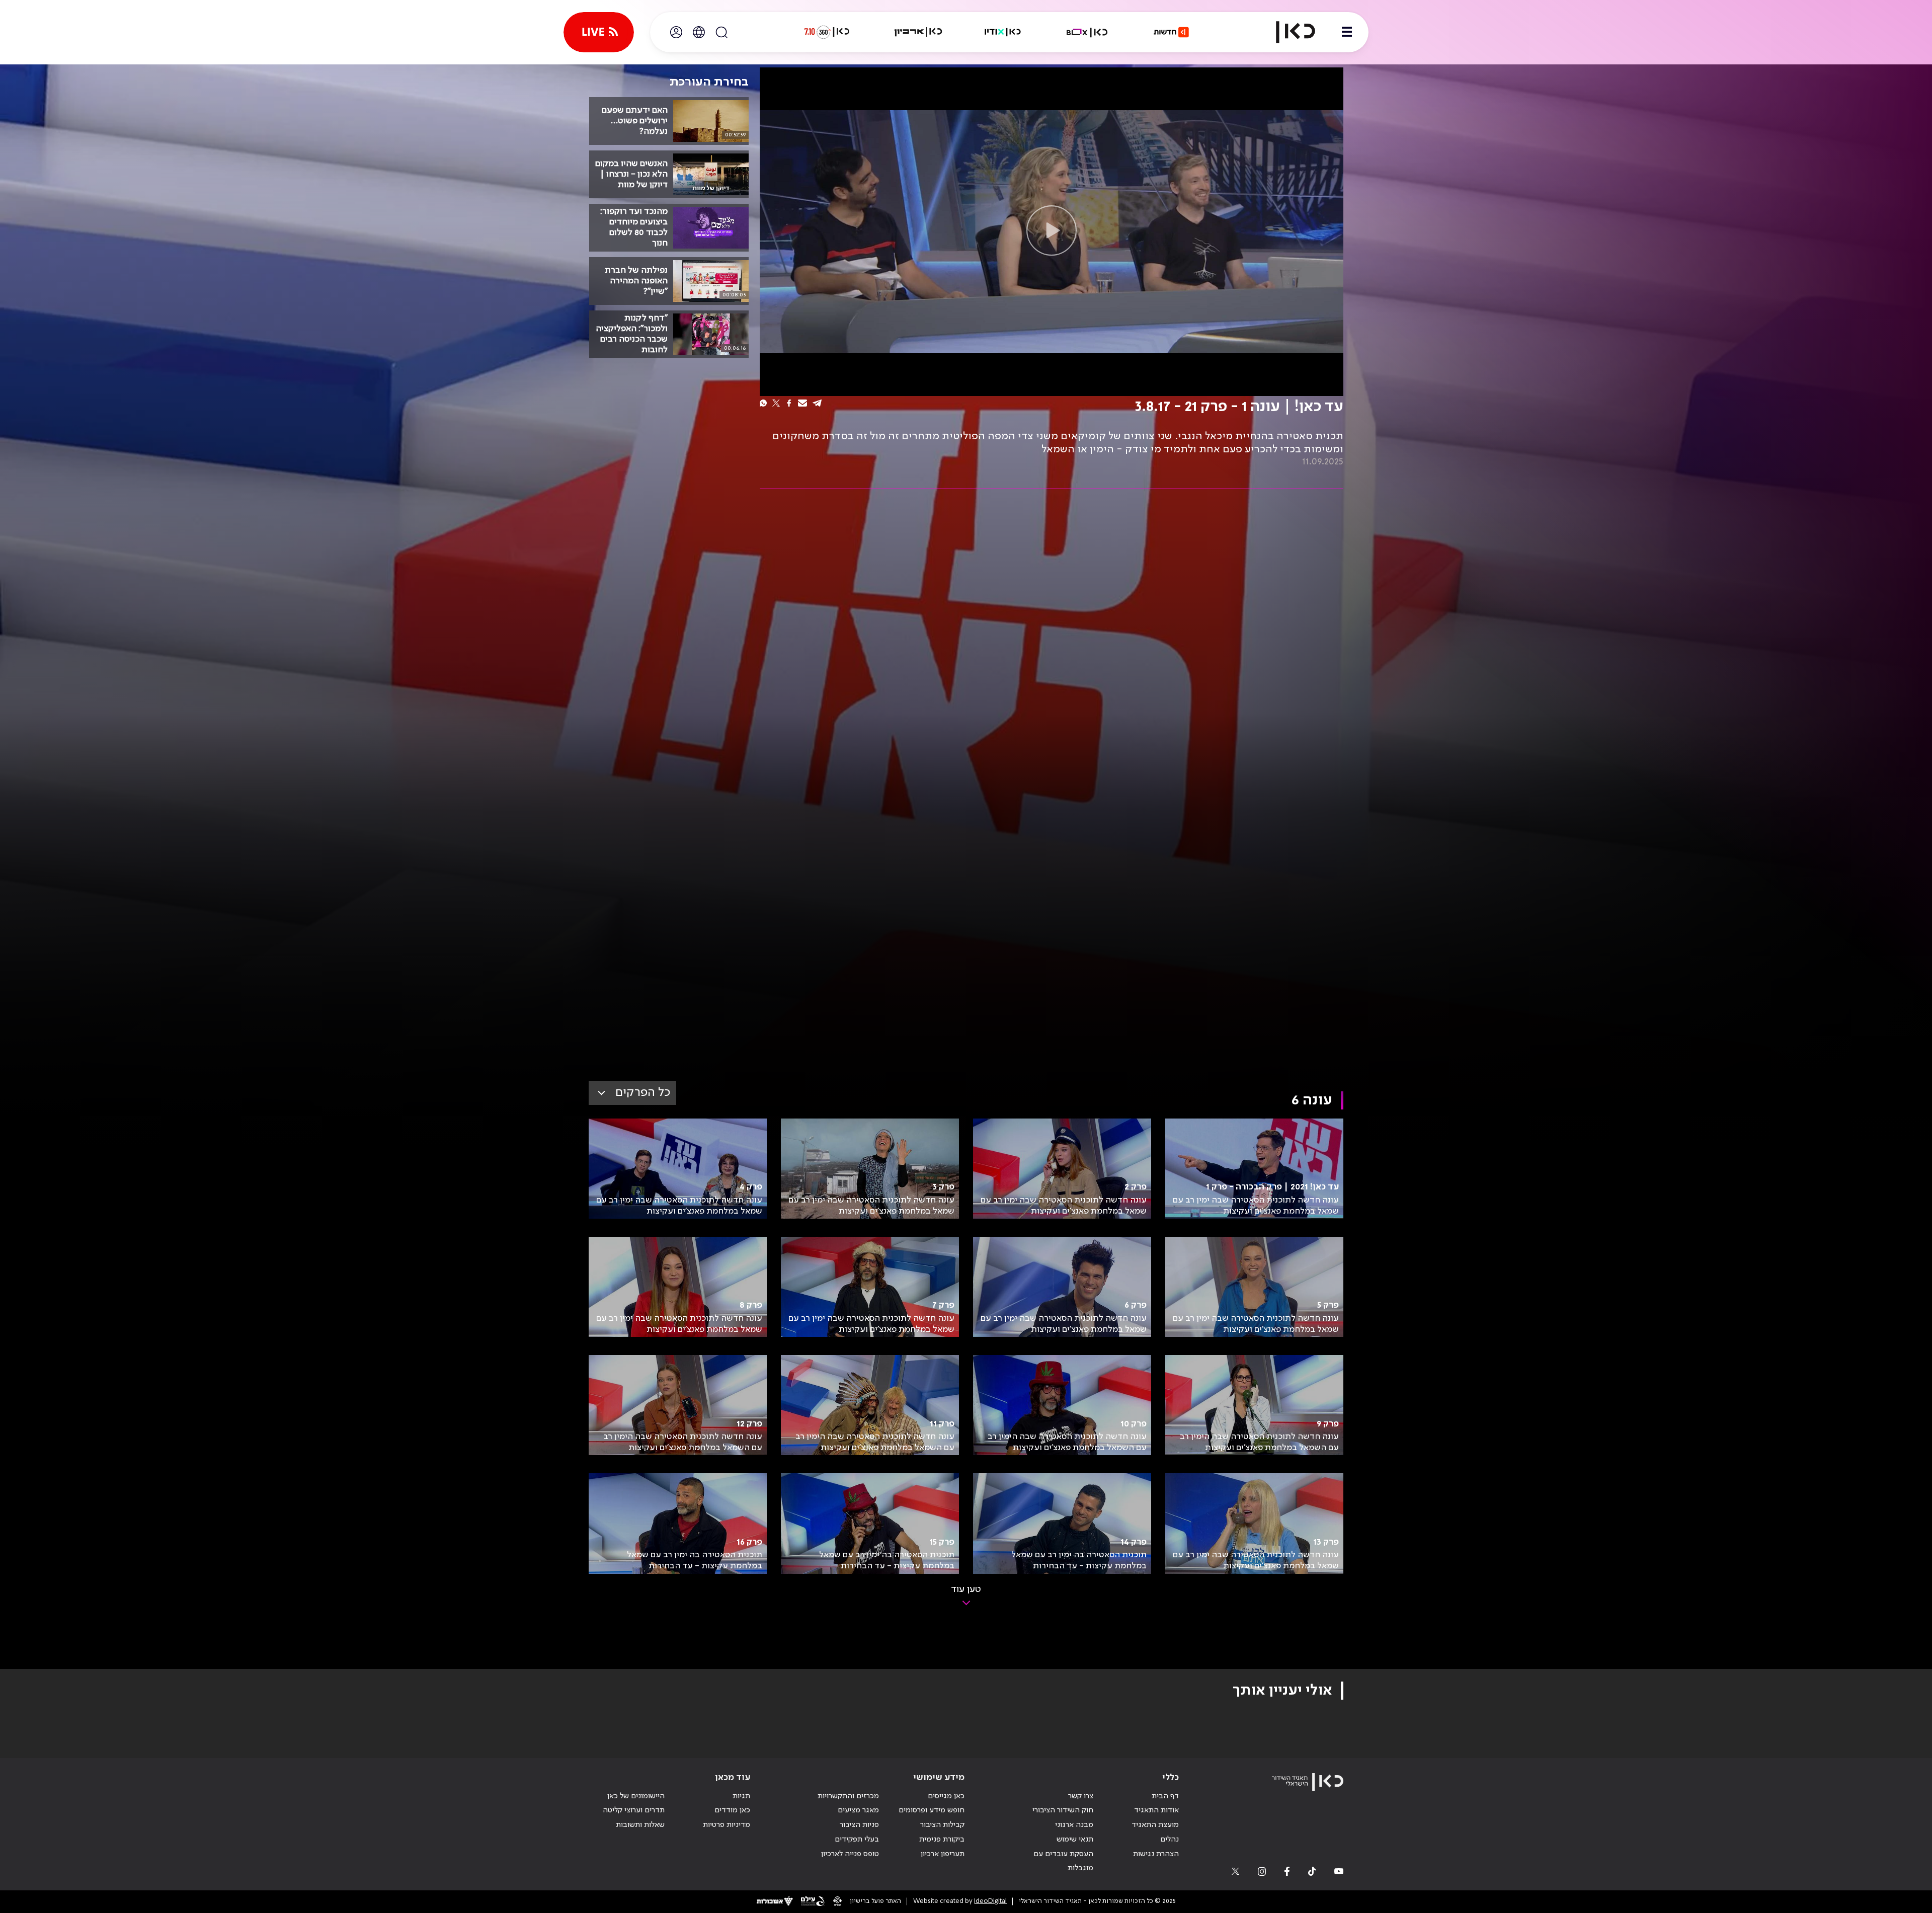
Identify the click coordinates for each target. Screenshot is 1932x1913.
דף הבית (1165, 1796)
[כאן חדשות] (1171, 32)
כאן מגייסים (946, 1796)
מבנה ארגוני (1074, 1825)
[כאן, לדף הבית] (1287, 32)
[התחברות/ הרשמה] (676, 32)
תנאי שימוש (1075, 1840)
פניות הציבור (859, 1825)
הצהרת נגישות (1156, 1854)
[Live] (599, 32)
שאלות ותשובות (640, 1825)
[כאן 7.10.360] (827, 32)
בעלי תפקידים (857, 1840)
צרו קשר (1081, 1796)
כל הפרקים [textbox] (643, 1093)
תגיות (741, 1796)
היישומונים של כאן (636, 1796)
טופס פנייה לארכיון (850, 1854)
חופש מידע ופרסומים (932, 1810)
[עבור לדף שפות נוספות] (699, 32)
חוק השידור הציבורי (1063, 1810)
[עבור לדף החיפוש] (721, 32)
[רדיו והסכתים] (1003, 32)
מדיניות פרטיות (727, 1825)
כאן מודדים (732, 1810)
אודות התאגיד (1156, 1810)
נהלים (1170, 1840)
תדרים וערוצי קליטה (634, 1810)
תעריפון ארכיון (943, 1854)
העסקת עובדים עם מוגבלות (1063, 1861)
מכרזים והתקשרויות (848, 1796)
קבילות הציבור (942, 1825)
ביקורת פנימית (942, 1840)
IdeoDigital (990, 1901)
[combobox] (632, 1093)
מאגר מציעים (858, 1810)
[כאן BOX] (1087, 32)
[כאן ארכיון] (918, 32)
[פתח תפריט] (1347, 32)
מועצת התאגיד (1155, 1825)
